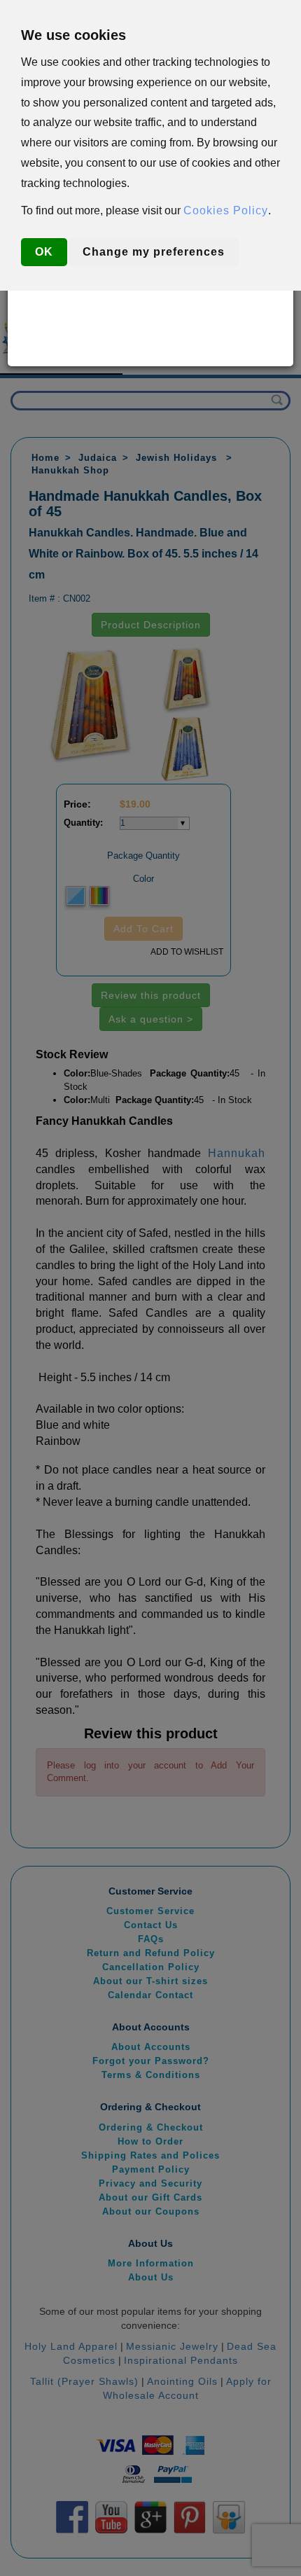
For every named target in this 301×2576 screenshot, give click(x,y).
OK (44, 252)
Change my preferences (154, 252)
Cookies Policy (226, 210)
